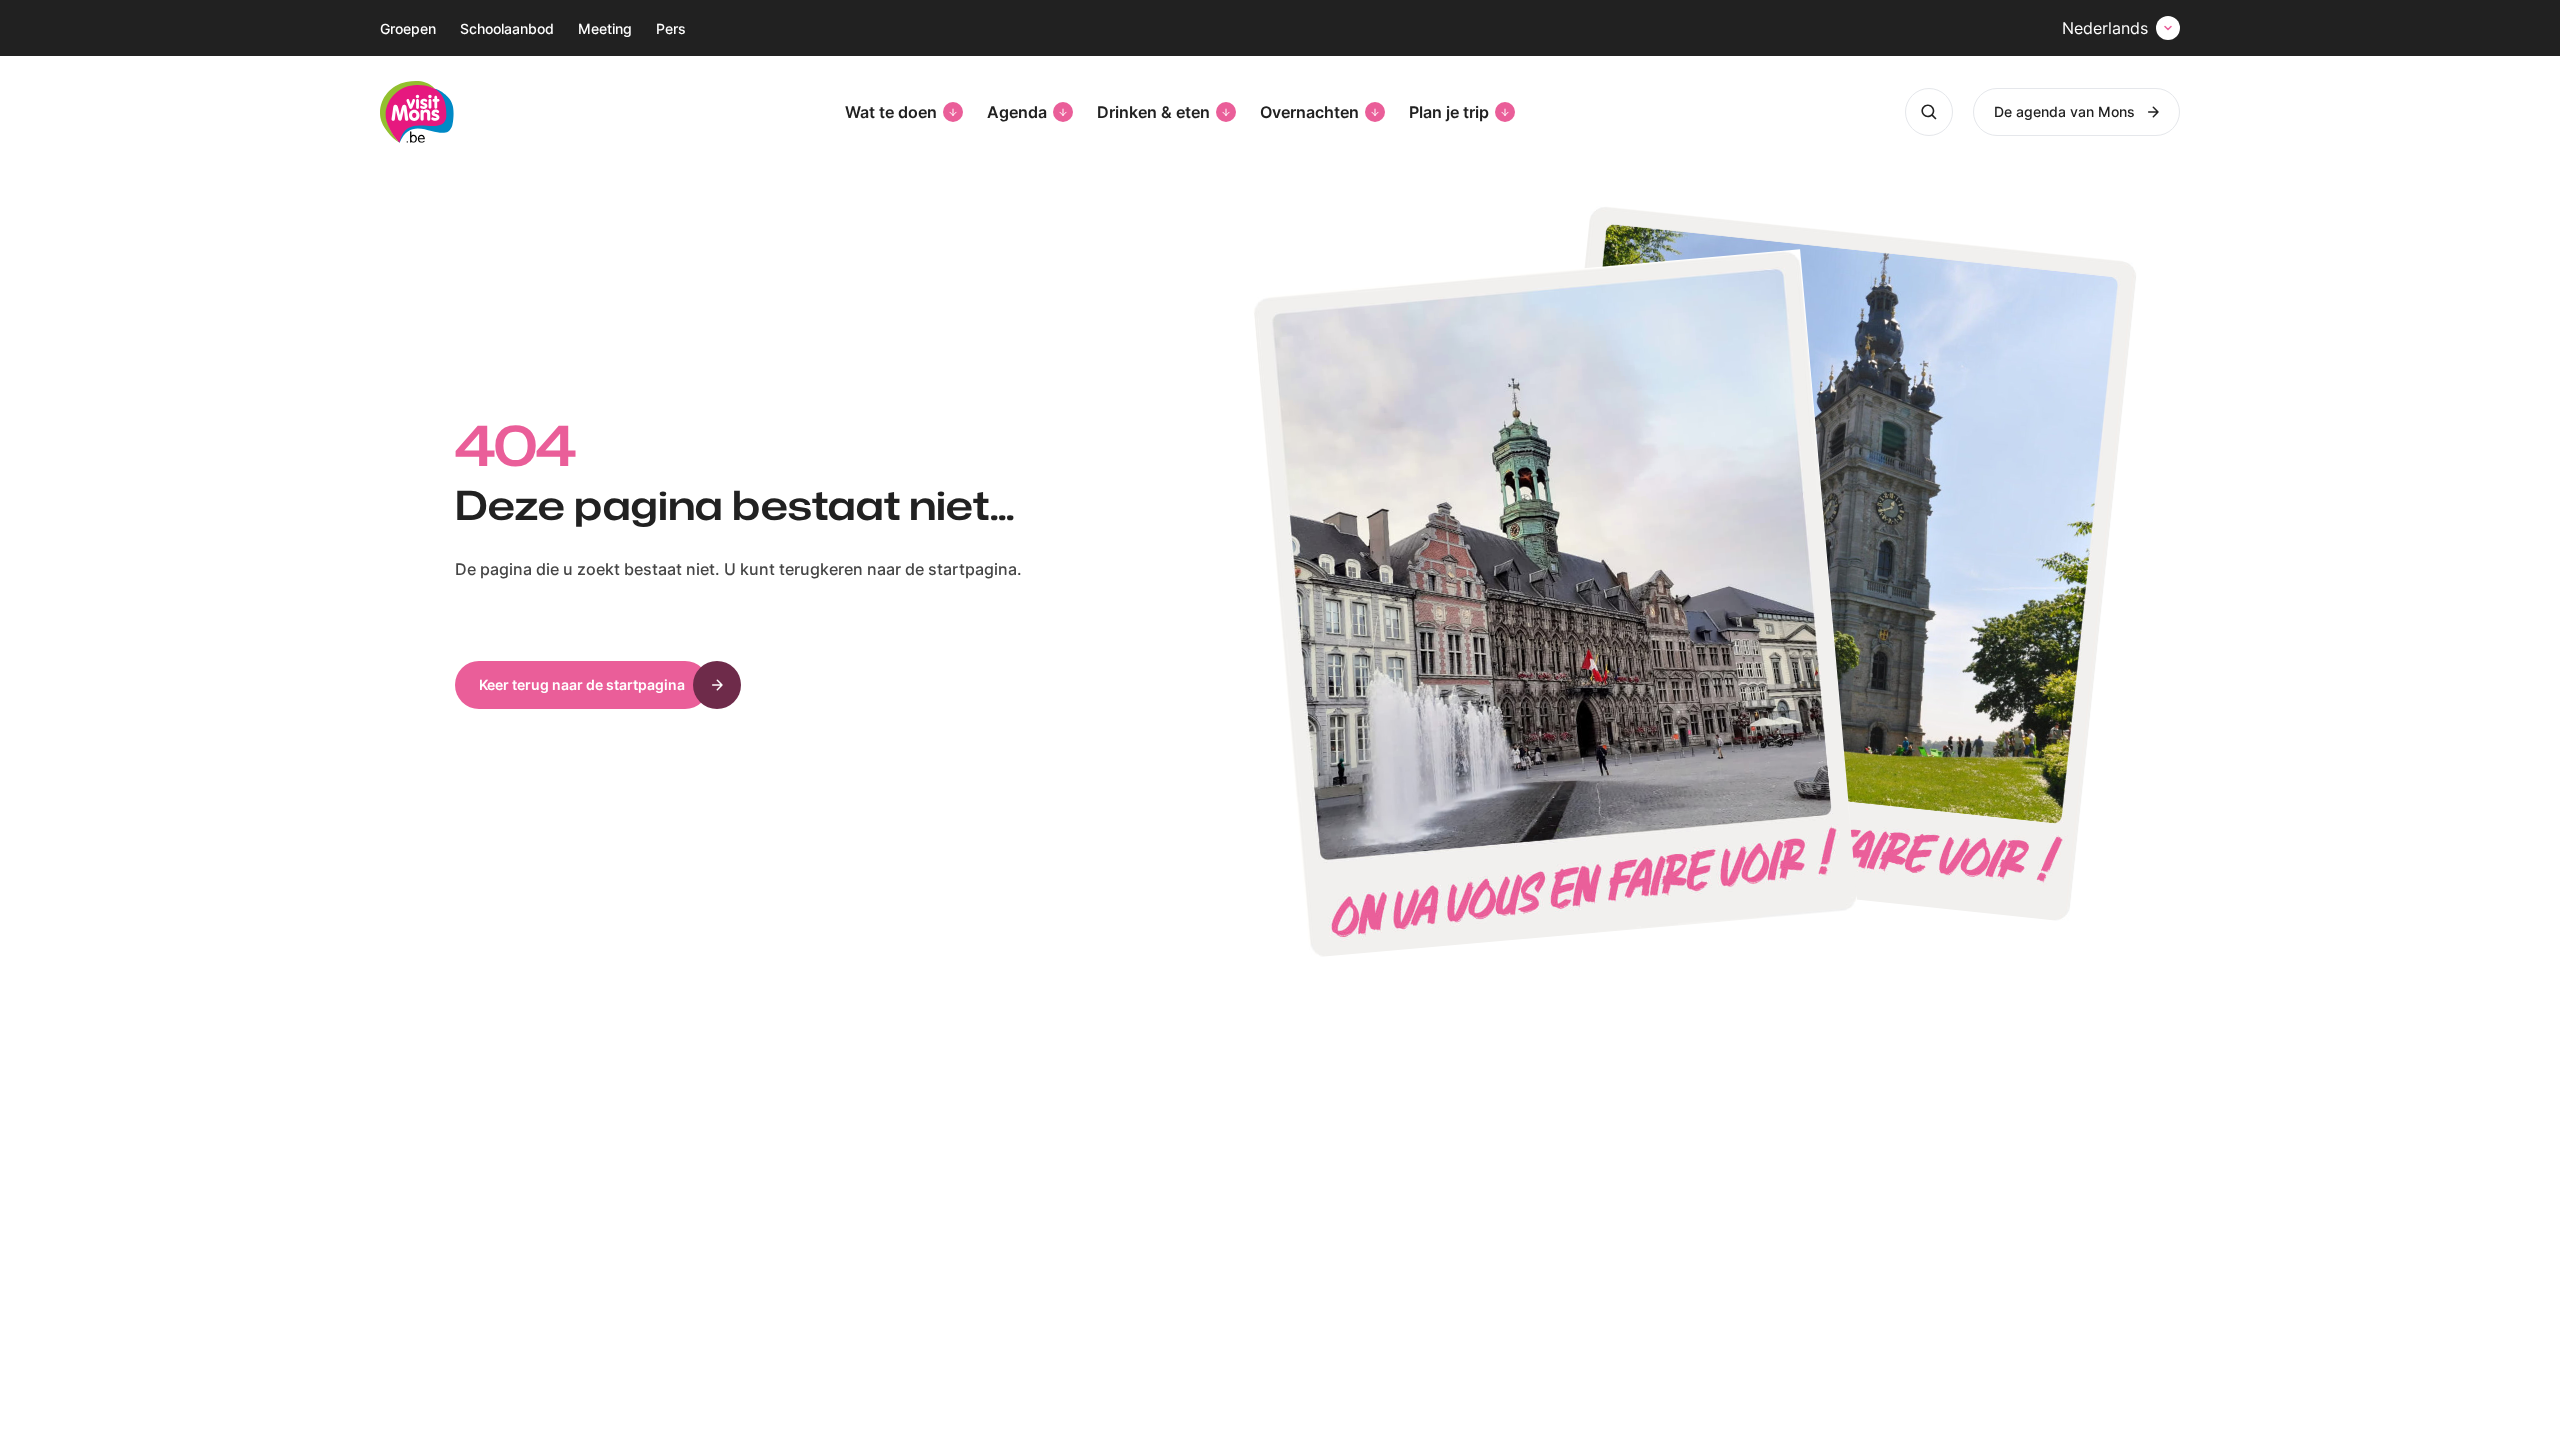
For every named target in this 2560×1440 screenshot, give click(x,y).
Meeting (605, 28)
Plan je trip (1449, 112)
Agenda (1017, 112)
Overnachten (1309, 112)
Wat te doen (891, 112)
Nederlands (2105, 28)
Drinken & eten (1153, 112)
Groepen (408, 28)
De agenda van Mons (2064, 111)
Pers (671, 28)
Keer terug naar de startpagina (582, 684)
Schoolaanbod (507, 28)
